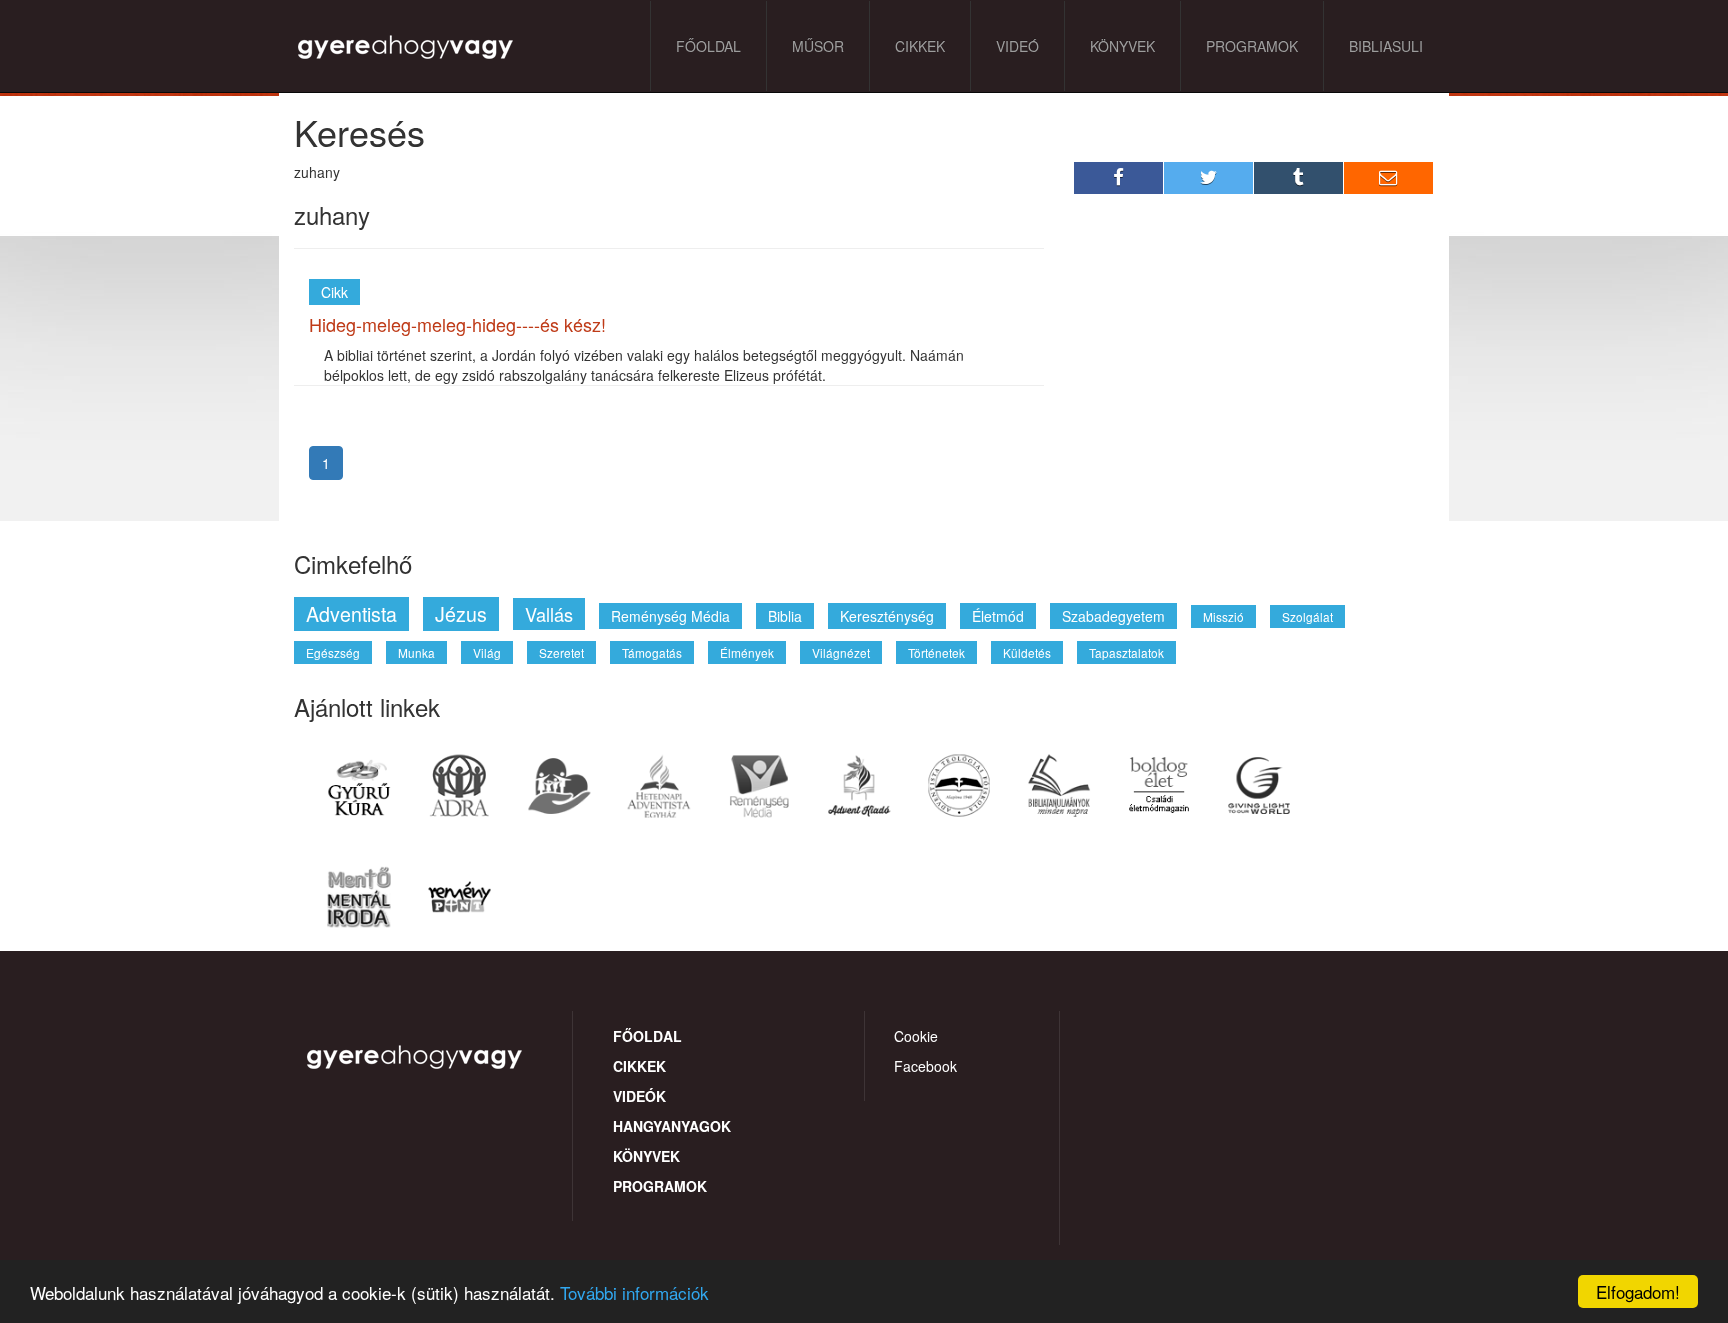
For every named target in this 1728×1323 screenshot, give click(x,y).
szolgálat (1307, 616)
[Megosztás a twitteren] (1209, 178)
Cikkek (920, 46)
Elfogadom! (1638, 1291)
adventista (351, 613)
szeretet (561, 652)
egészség (333, 652)
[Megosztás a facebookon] (1119, 178)
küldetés (1027, 652)
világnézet (841, 652)
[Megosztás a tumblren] (1299, 178)
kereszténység (887, 616)
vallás (549, 614)
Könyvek (1122, 46)
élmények (747, 652)
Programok (1252, 46)
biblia (785, 616)
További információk (634, 1292)
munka (416, 652)
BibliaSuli (1386, 46)
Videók (639, 1096)
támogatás (652, 652)
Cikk (334, 292)
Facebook (925, 1066)
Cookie (916, 1036)
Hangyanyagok (672, 1126)
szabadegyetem (1113, 616)
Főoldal (708, 46)
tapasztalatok (1126, 652)
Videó (1017, 46)
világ (487, 652)
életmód (998, 616)
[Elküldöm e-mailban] (1389, 178)
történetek (936, 652)
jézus (461, 613)
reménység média (670, 616)
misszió (1223, 616)
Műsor (818, 46)
